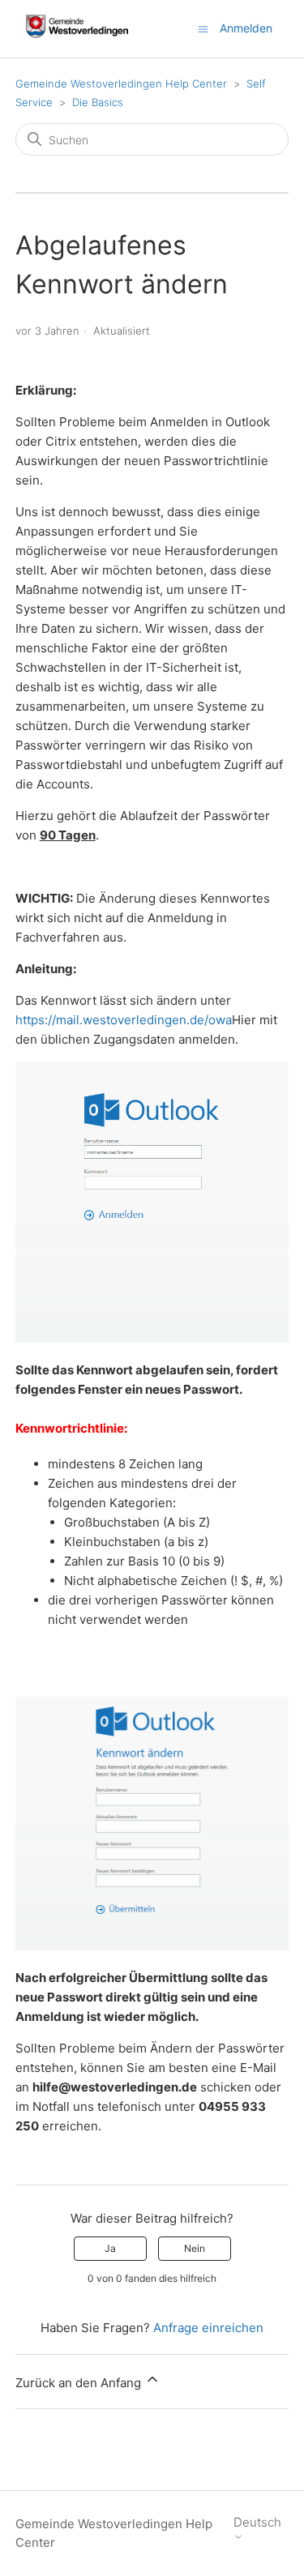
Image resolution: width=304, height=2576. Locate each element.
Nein (195, 2248)
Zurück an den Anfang (80, 2383)
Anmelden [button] (246, 28)
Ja (110, 2248)
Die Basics (98, 102)
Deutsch (257, 2523)
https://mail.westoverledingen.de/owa (124, 1020)
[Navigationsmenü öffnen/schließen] (203, 28)
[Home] (77, 37)
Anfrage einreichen (208, 2328)
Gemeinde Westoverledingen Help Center (121, 83)
